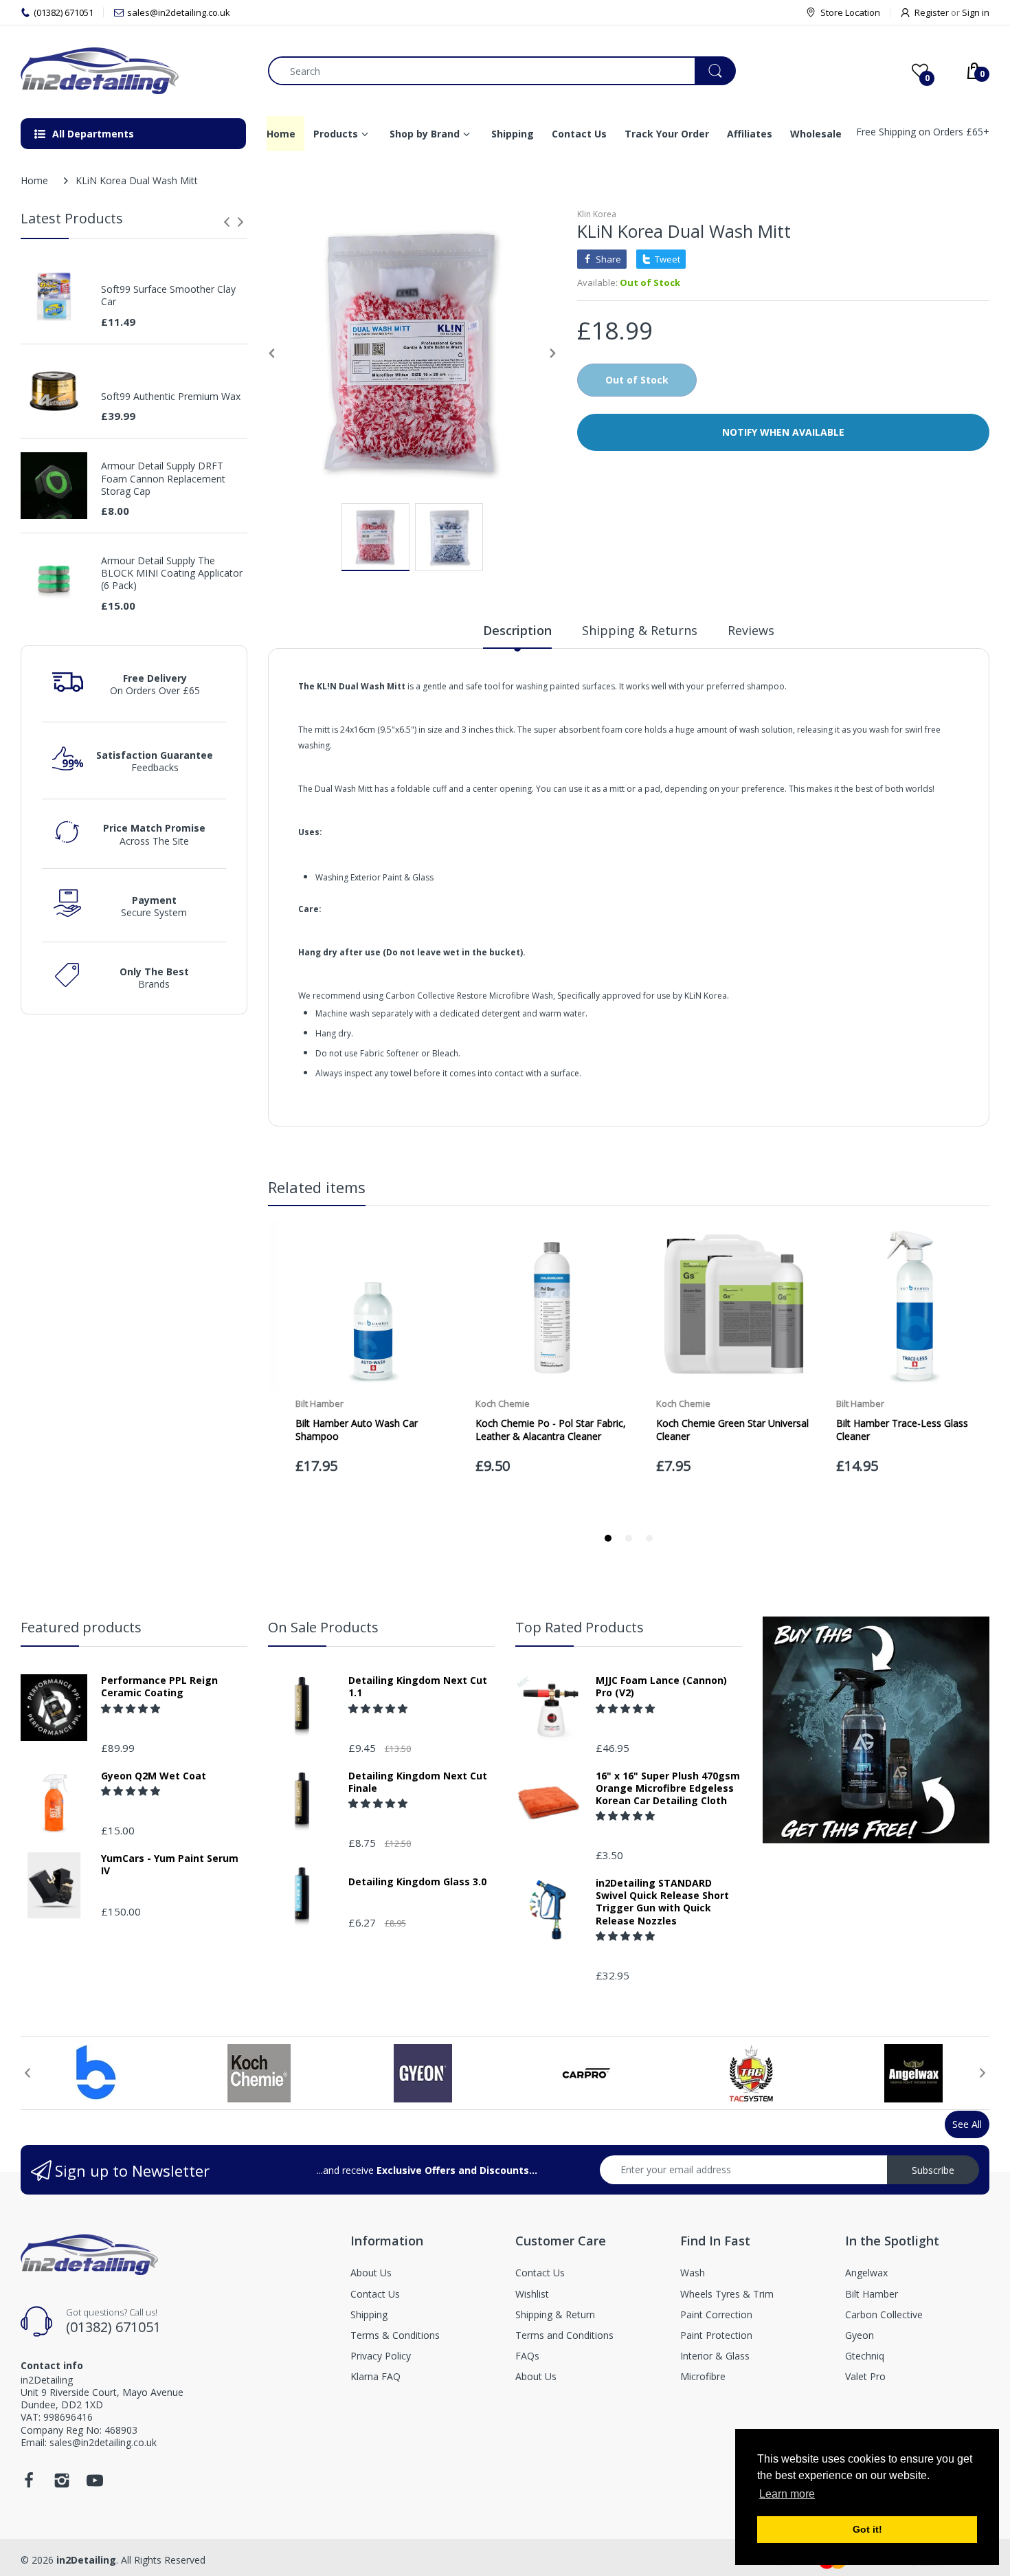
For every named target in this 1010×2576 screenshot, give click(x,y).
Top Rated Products (580, 1627)
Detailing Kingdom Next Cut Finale (418, 1782)
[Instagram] (62, 2484)
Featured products (81, 1627)
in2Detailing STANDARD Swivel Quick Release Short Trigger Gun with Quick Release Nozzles (662, 1902)
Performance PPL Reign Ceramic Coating (159, 1687)
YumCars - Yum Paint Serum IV (170, 1865)
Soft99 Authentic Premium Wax (171, 397)
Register (932, 12)
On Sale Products (323, 1627)
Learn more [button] (787, 2494)
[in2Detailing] (134, 71)
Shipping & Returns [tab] (640, 630)
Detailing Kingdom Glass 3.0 (417, 1882)
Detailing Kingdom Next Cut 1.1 (418, 1687)
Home (34, 180)
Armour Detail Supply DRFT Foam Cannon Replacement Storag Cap (163, 478)
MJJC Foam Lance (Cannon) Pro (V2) (661, 1687)
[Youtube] (95, 2484)
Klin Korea (597, 214)
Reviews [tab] (751, 630)
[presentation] (227, 222)
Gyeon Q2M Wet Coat (154, 1776)
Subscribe (933, 2170)
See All (967, 2124)
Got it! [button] (867, 2529)
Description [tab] (517, 630)
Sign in (976, 12)
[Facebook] (29, 2484)
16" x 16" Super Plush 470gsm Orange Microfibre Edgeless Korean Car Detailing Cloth (668, 1788)
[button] (132, 1708)
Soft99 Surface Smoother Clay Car (168, 296)
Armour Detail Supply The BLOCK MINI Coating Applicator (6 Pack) (172, 573)
